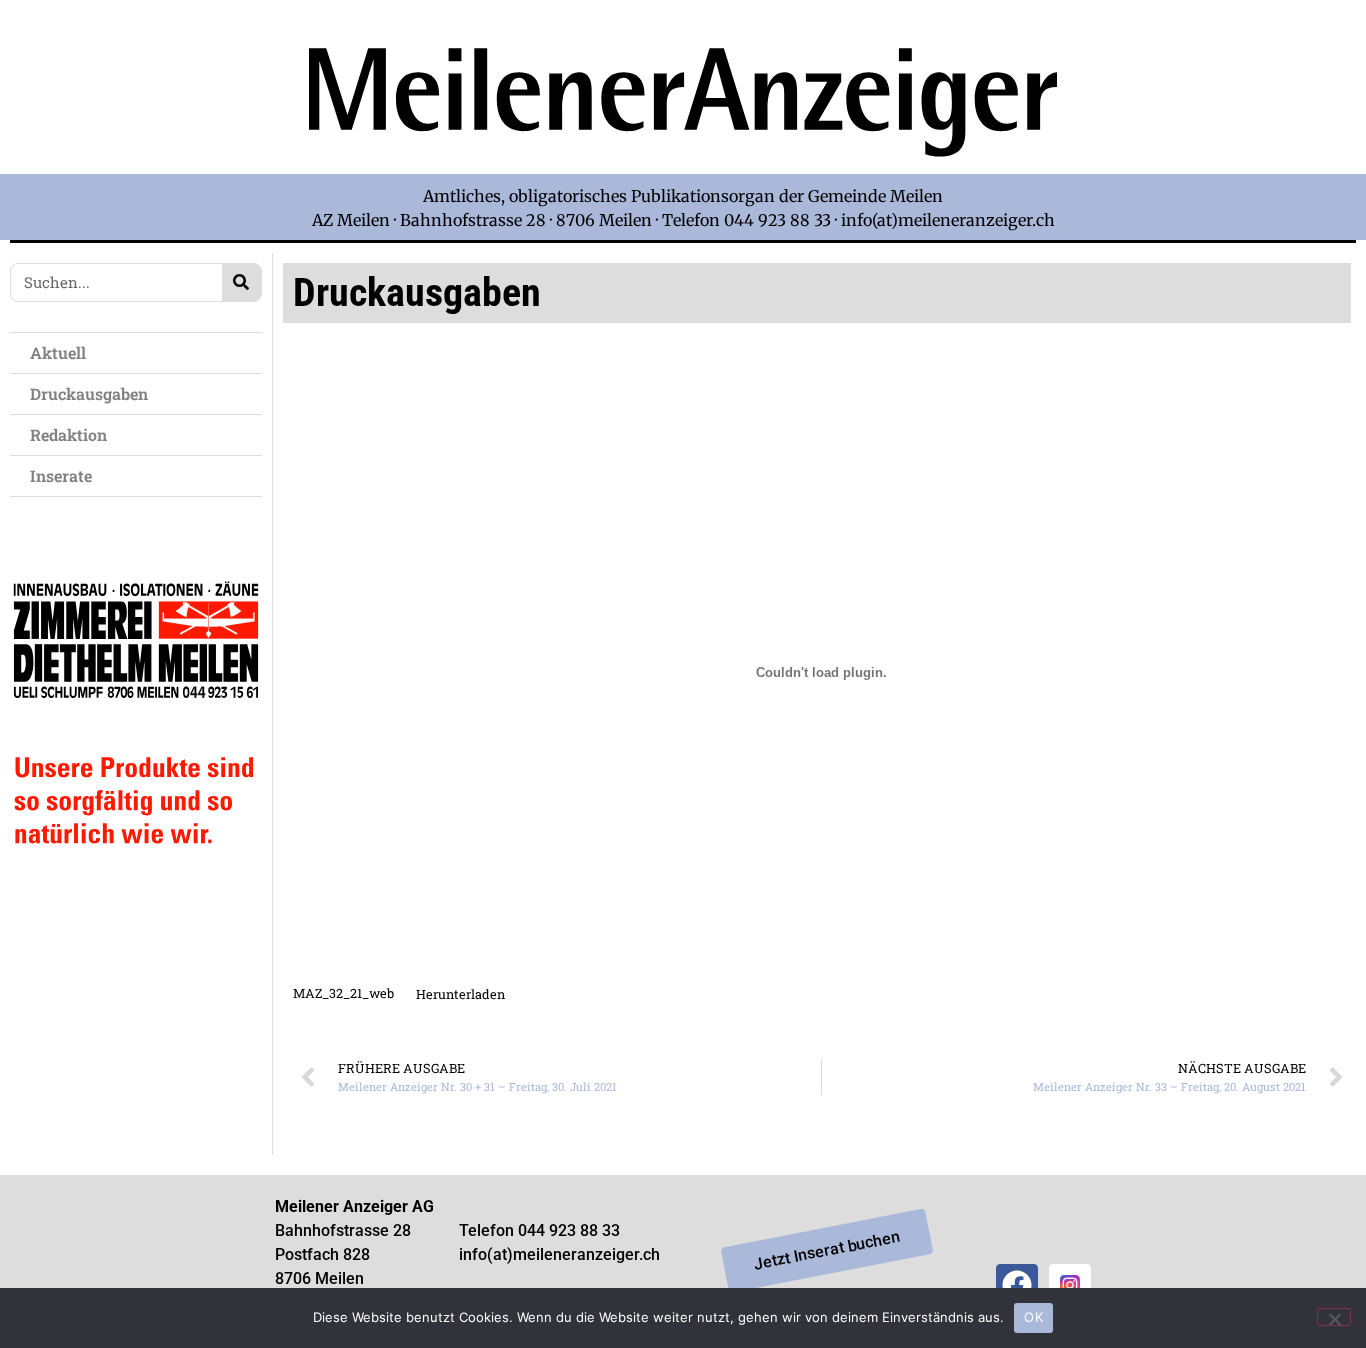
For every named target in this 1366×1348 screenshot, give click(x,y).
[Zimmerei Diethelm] (136, 887)
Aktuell (58, 352)
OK (1033, 1317)
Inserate (61, 475)
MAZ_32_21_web (343, 994)
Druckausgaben (89, 393)
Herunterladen (460, 994)
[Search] (241, 282)
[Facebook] (1017, 1285)
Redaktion (68, 434)
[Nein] (1334, 1317)
